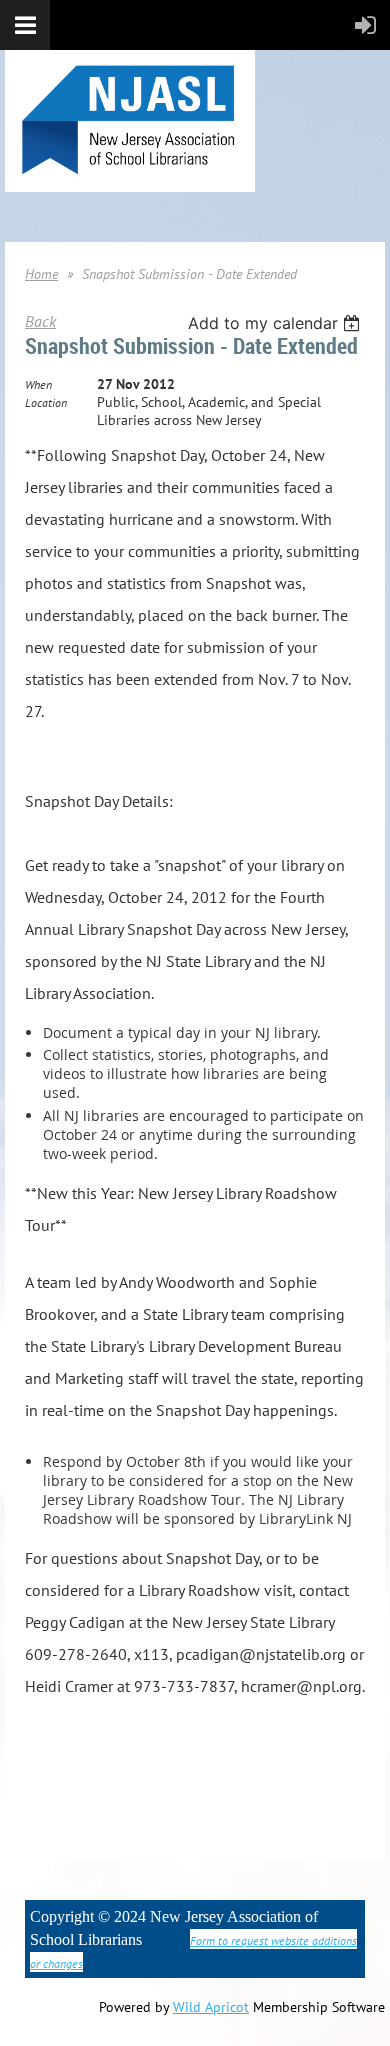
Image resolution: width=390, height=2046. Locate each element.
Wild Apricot (211, 2007)
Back (40, 321)
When (38, 384)
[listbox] (276, 323)
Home (41, 274)
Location (46, 402)
